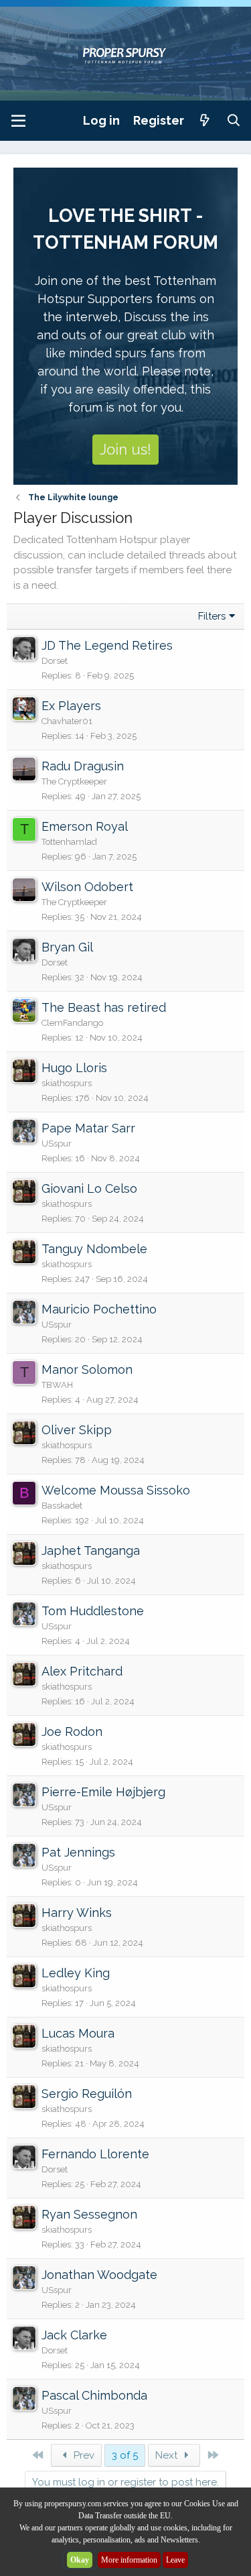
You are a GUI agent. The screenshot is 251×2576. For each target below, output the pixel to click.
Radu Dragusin (83, 766)
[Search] (234, 120)
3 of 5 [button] (125, 2455)
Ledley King (76, 1973)
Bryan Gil (67, 947)
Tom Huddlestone (93, 1611)
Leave (175, 2560)
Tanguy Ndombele (94, 1249)
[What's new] (205, 120)
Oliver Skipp (77, 1430)
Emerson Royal (85, 826)
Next (168, 2455)
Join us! (125, 449)
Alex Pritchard (82, 1671)
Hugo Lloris (74, 1068)
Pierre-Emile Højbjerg (103, 1792)
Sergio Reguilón (87, 2094)
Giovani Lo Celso (89, 1188)
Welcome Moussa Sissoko (116, 1490)
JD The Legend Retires (107, 645)
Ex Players (71, 706)
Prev (83, 2455)
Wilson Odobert (87, 887)
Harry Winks (77, 1913)
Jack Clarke (74, 2335)
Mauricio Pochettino (99, 1309)
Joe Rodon (72, 1732)
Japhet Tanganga (91, 1550)
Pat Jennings (78, 1852)
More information (129, 2560)
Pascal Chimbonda (94, 2395)
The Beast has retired (104, 1007)
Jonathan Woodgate (99, 2275)
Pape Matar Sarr (88, 1128)
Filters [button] (212, 616)
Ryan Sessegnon (89, 2214)
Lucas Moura (78, 2033)
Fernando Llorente (95, 2154)
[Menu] (18, 121)
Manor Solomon (87, 1369)
